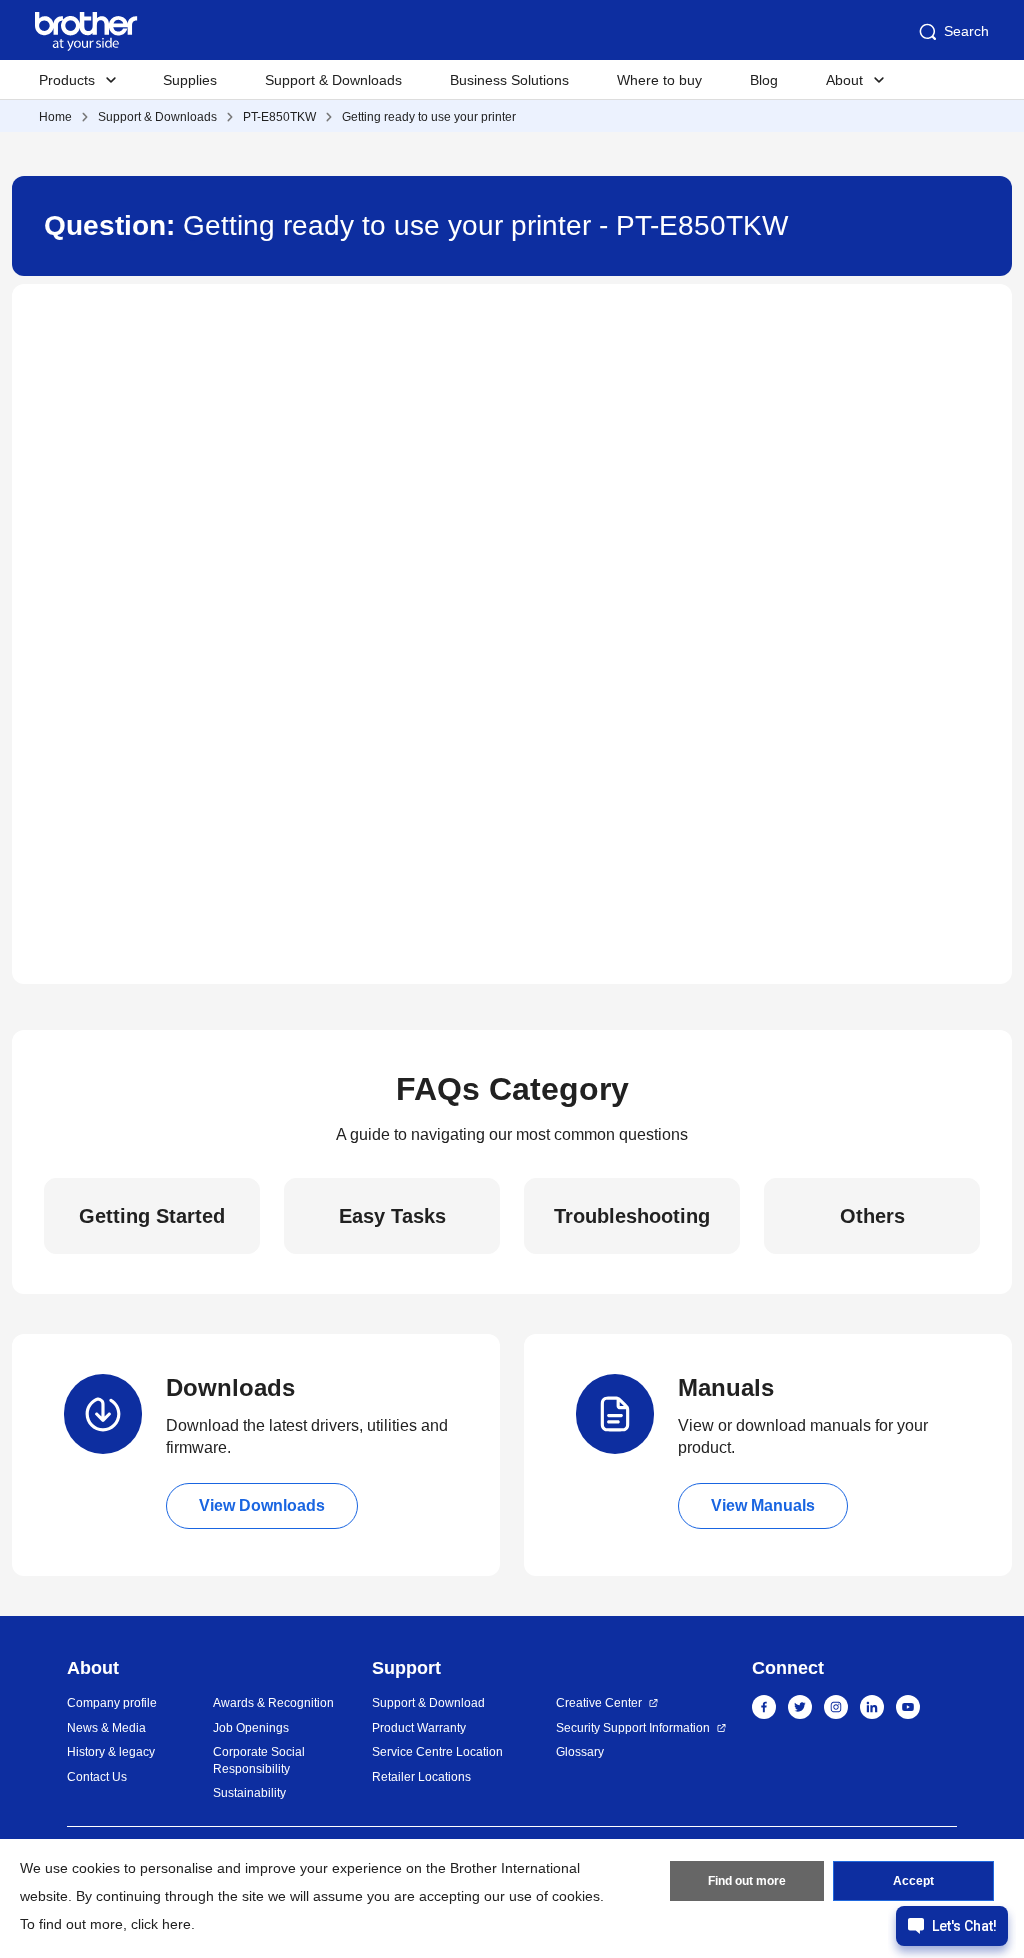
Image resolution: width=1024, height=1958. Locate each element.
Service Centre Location (437, 1752)
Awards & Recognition (273, 1703)
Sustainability (249, 1793)
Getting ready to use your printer (429, 117)
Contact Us (97, 1777)
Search (966, 31)
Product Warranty (419, 1728)
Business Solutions (509, 80)
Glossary (580, 1752)
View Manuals (763, 1505)
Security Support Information (633, 1728)
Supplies (190, 80)
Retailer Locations (421, 1777)
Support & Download (428, 1703)
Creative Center (599, 1703)
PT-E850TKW (279, 117)
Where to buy (659, 80)
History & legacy (111, 1752)
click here (161, 1924)
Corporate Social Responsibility (259, 1760)
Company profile (112, 1703)
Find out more (747, 1881)
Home (55, 117)
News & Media (106, 1728)
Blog (764, 80)
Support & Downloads (333, 80)
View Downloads (262, 1505)
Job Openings (251, 1728)
